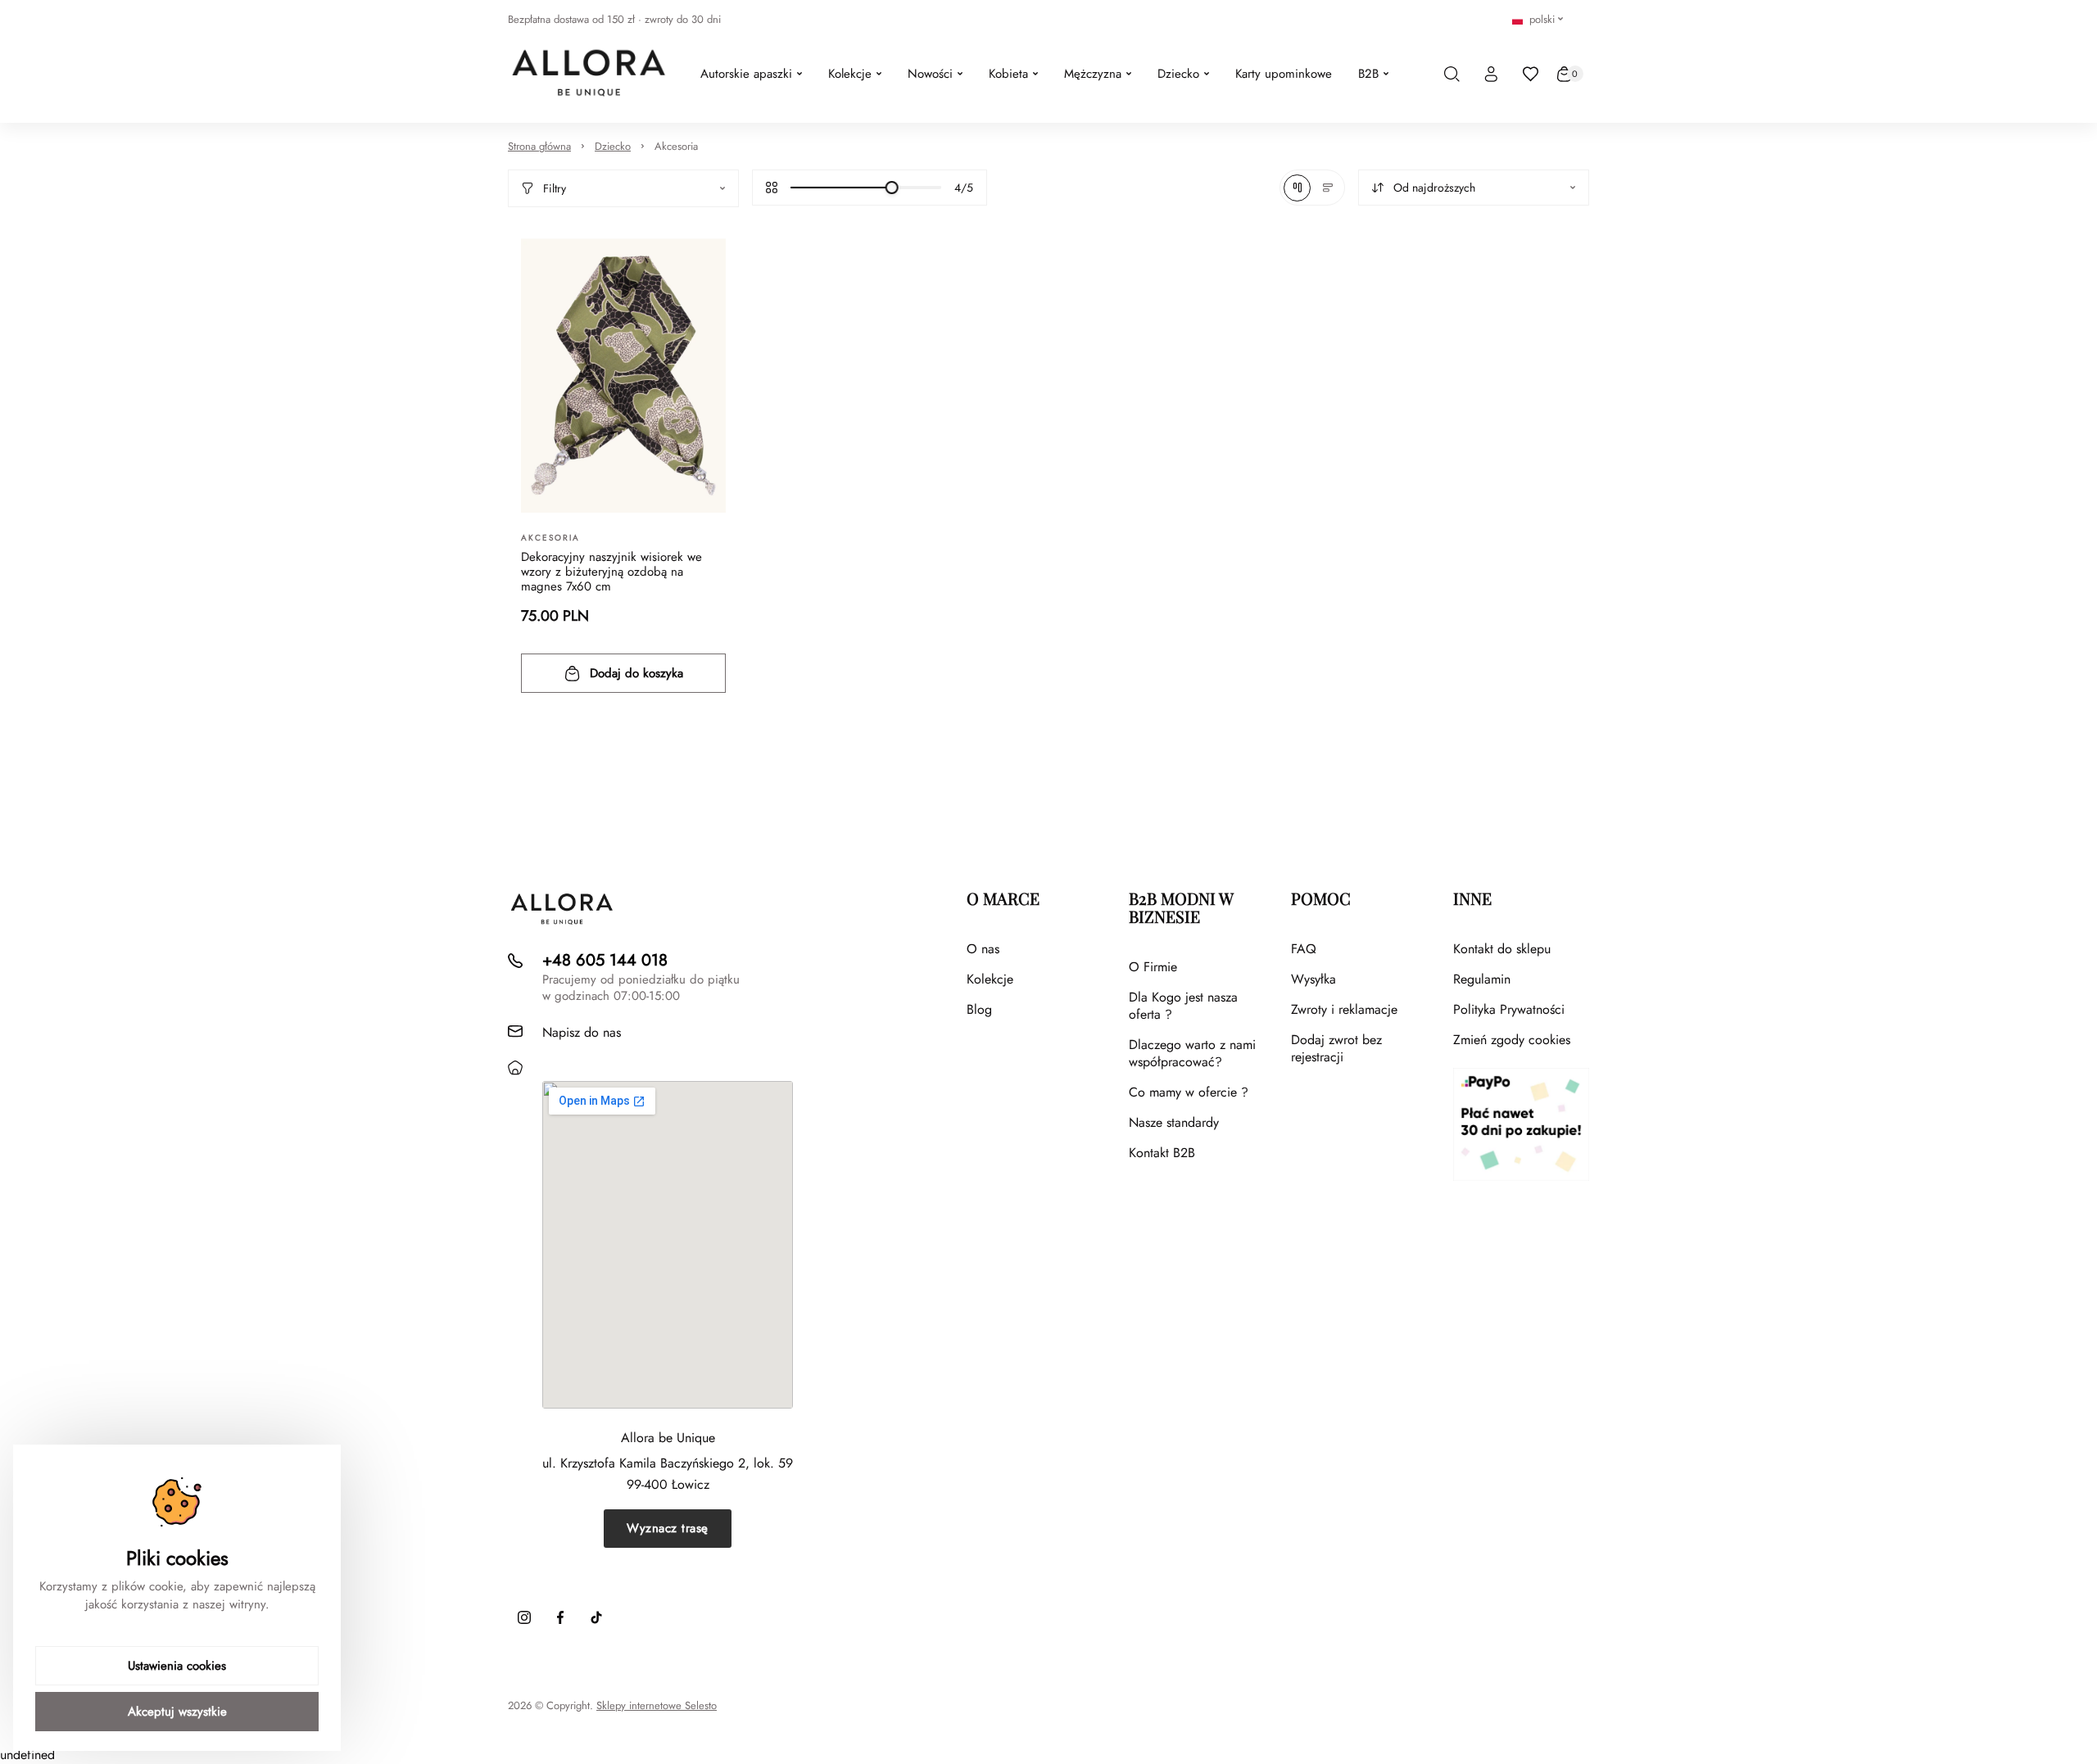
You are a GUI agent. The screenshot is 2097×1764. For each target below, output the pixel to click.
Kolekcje (990, 979)
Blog (979, 1009)
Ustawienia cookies (177, 1666)
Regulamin (1482, 979)
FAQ (1304, 949)
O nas (983, 949)
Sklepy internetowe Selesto (657, 1706)
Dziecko (613, 146)
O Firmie (1153, 967)
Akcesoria (676, 146)
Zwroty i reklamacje (1344, 1009)
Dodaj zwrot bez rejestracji (1336, 1048)
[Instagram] (524, 1617)
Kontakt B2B (1162, 1153)
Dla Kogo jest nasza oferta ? (1183, 1006)
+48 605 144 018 (605, 960)
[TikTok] (596, 1617)
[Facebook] (560, 1617)
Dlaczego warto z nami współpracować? (1192, 1053)
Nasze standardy (1174, 1122)
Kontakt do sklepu (1502, 949)
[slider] (892, 188)
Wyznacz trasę (668, 1528)
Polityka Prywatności (1509, 1009)
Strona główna (539, 146)
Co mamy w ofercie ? (1189, 1092)
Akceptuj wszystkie (177, 1712)
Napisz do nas (582, 1032)
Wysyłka (1313, 979)
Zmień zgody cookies (1512, 1040)
